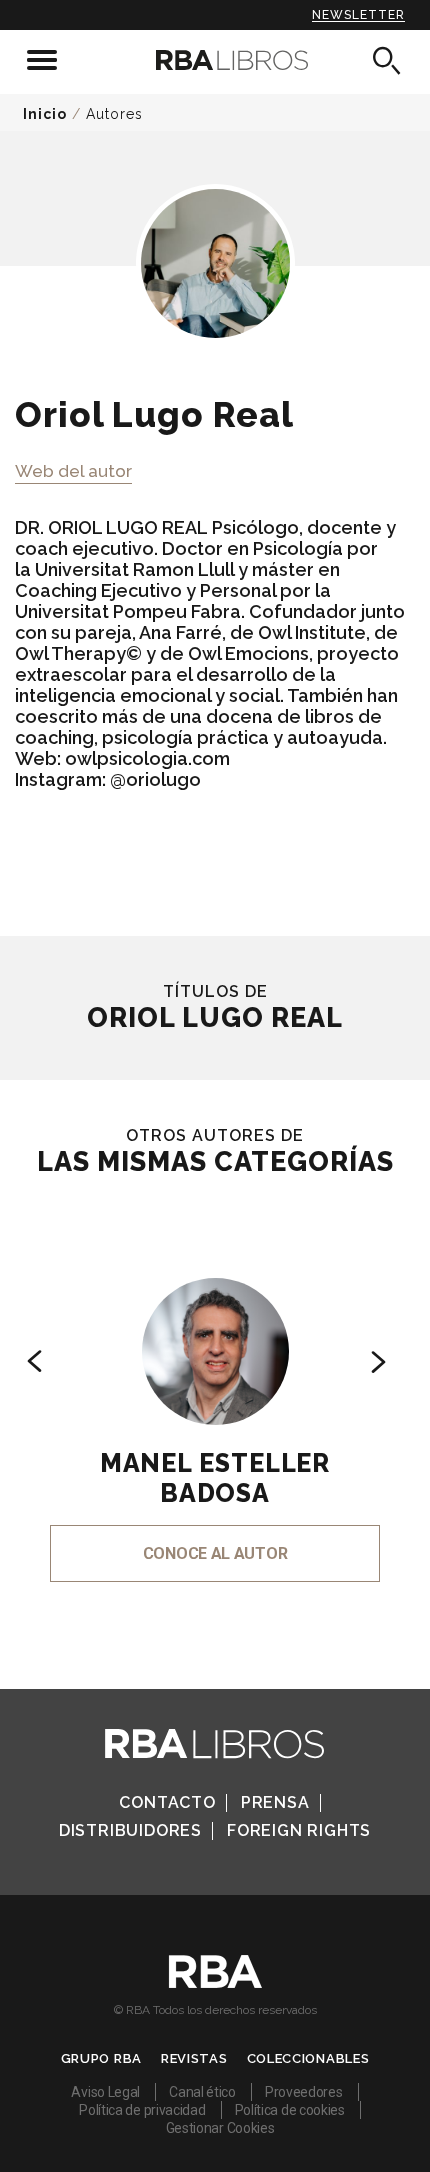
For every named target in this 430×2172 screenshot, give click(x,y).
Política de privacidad (142, 2110)
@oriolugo (155, 779)
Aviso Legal (105, 2092)
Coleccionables (308, 2058)
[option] (215, 1402)
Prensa (275, 1802)
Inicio (45, 114)
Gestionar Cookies (220, 2128)
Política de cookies (290, 2110)
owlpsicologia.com (147, 758)
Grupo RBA (101, 2058)
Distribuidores (130, 1830)
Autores (114, 114)
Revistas (194, 2058)
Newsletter (358, 15)
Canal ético (202, 2092)
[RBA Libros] (215, 60)
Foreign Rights (299, 1830)
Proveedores (304, 2092)
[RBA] (215, 1983)
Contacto (167, 1802)
